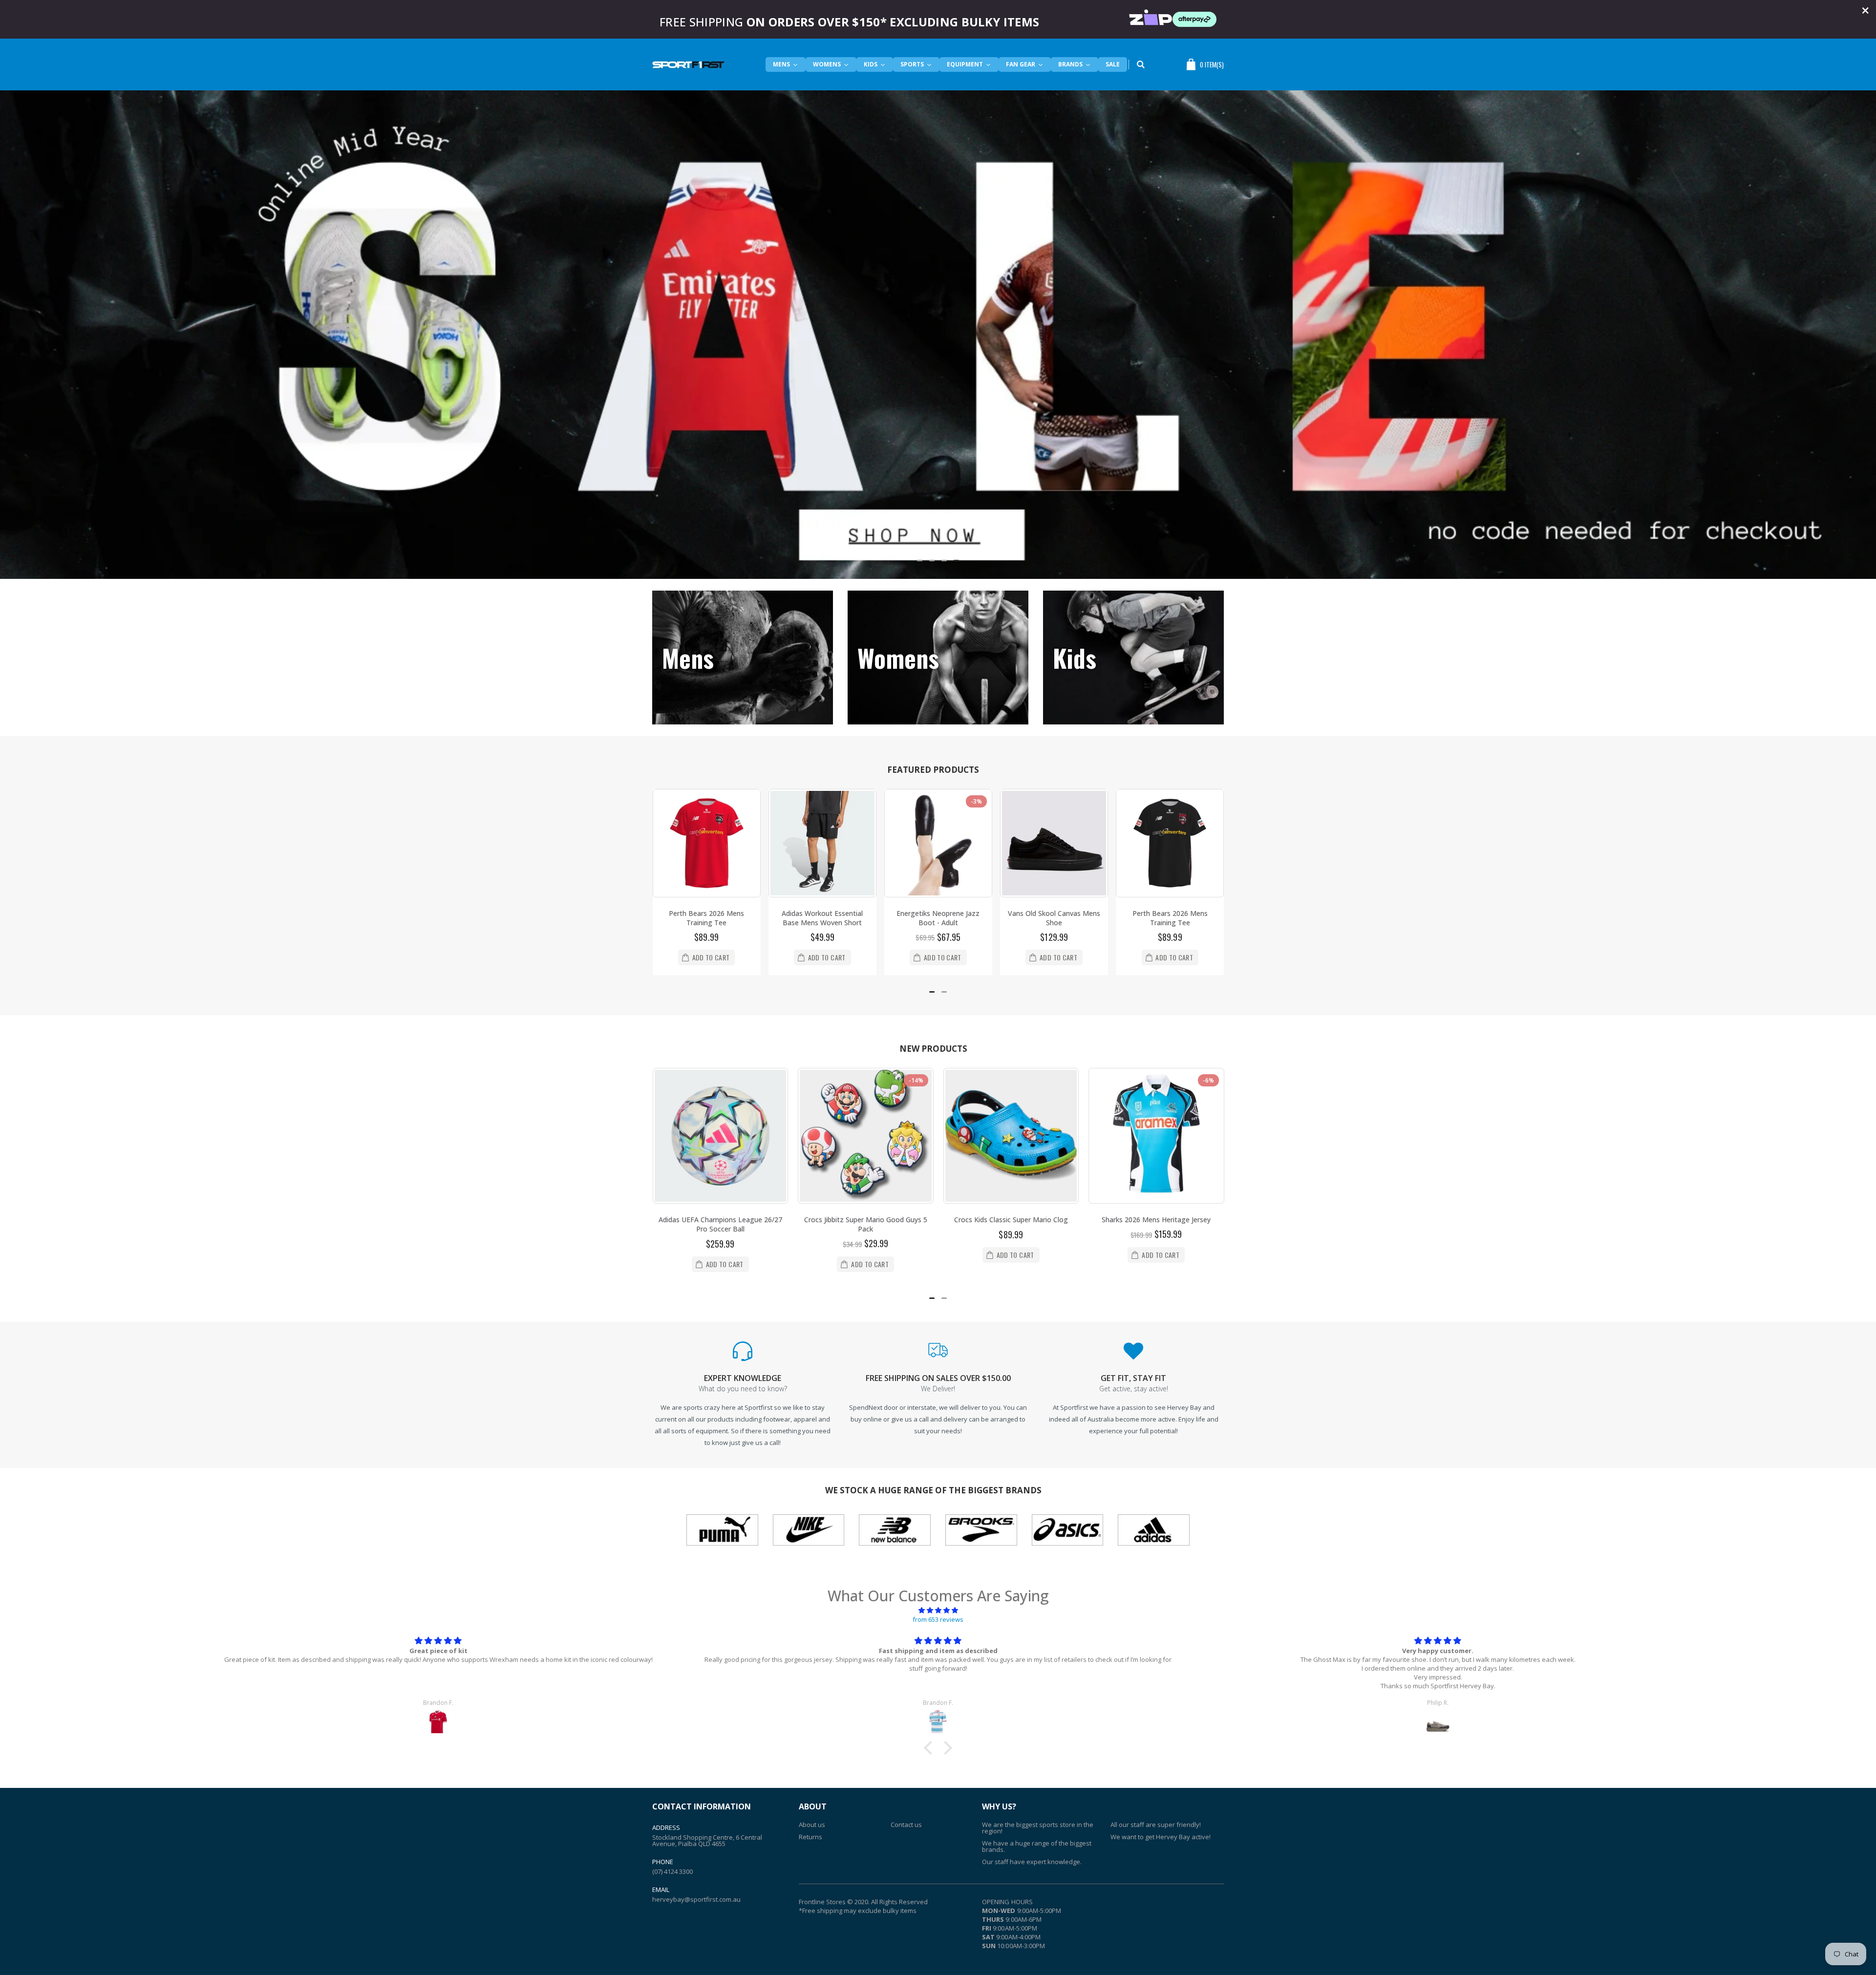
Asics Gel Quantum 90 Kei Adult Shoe (1170, 918)
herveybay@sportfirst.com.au (696, 1899)
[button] (920, 561)
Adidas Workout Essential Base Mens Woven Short (706, 918)
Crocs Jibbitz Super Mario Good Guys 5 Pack (720, 1224)
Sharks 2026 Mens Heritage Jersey (1011, 1220)
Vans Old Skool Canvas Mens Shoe (938, 918)
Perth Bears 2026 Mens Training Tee (1054, 918)
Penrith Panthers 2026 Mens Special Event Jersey (1156, 1224)
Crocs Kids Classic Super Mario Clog (865, 1220)
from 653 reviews (938, 1619)
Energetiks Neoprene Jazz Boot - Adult (822, 918)
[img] (938, 1610)
